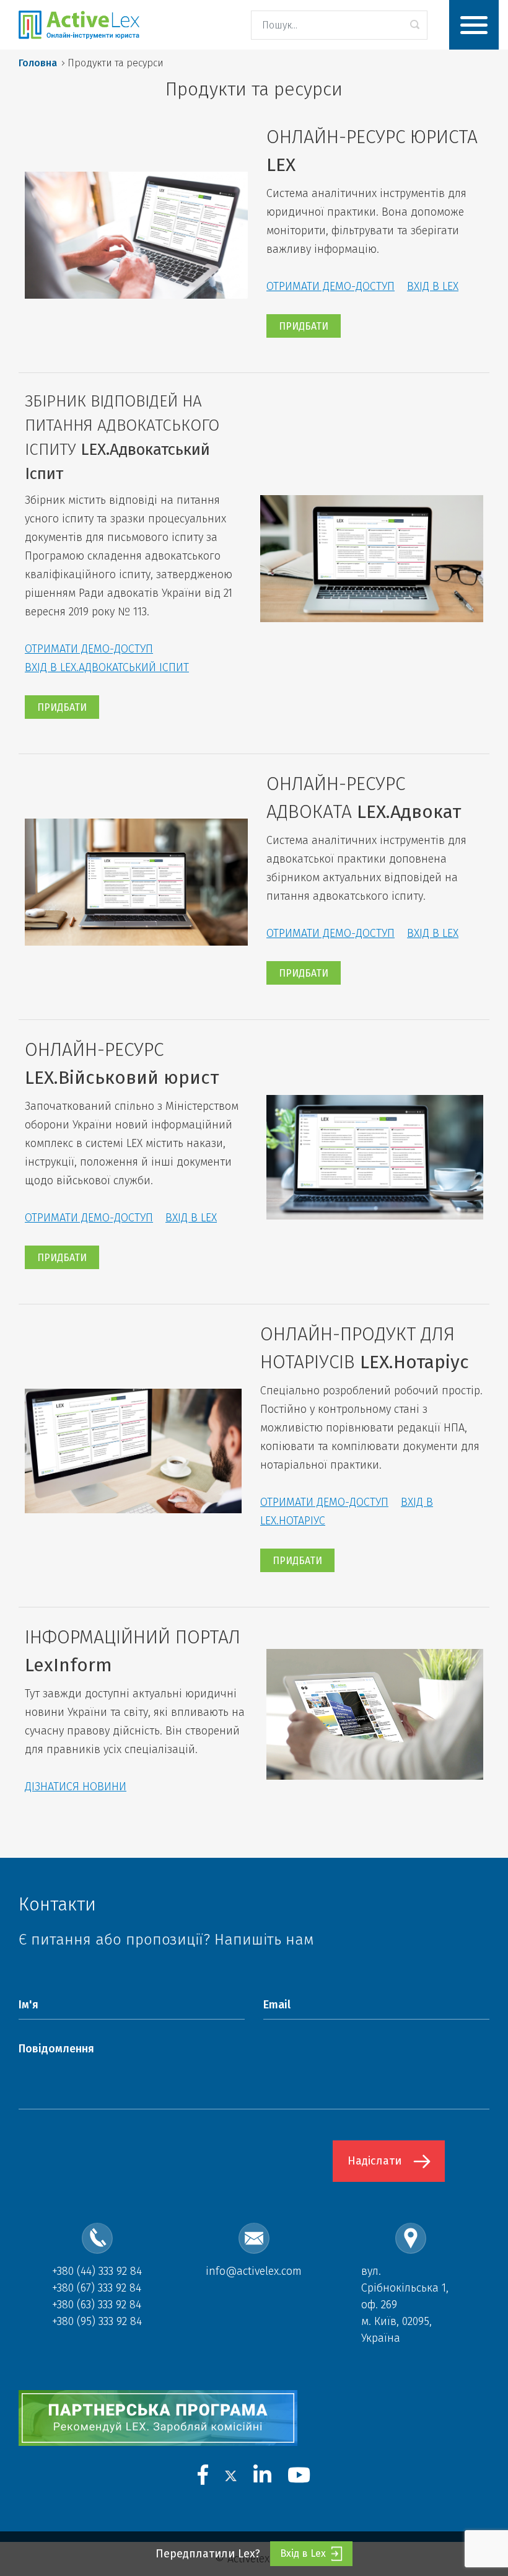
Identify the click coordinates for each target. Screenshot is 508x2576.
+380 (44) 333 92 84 (97, 2271)
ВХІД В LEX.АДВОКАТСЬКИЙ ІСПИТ (107, 667)
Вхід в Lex (303, 2553)
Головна (38, 63)
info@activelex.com (254, 2271)
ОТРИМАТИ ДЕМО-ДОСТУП (331, 286)
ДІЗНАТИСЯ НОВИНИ (76, 1787)
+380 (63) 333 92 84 (97, 2305)
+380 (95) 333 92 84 (97, 2321)
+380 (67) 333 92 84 (97, 2288)
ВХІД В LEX (433, 286)
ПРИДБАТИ (304, 326)
